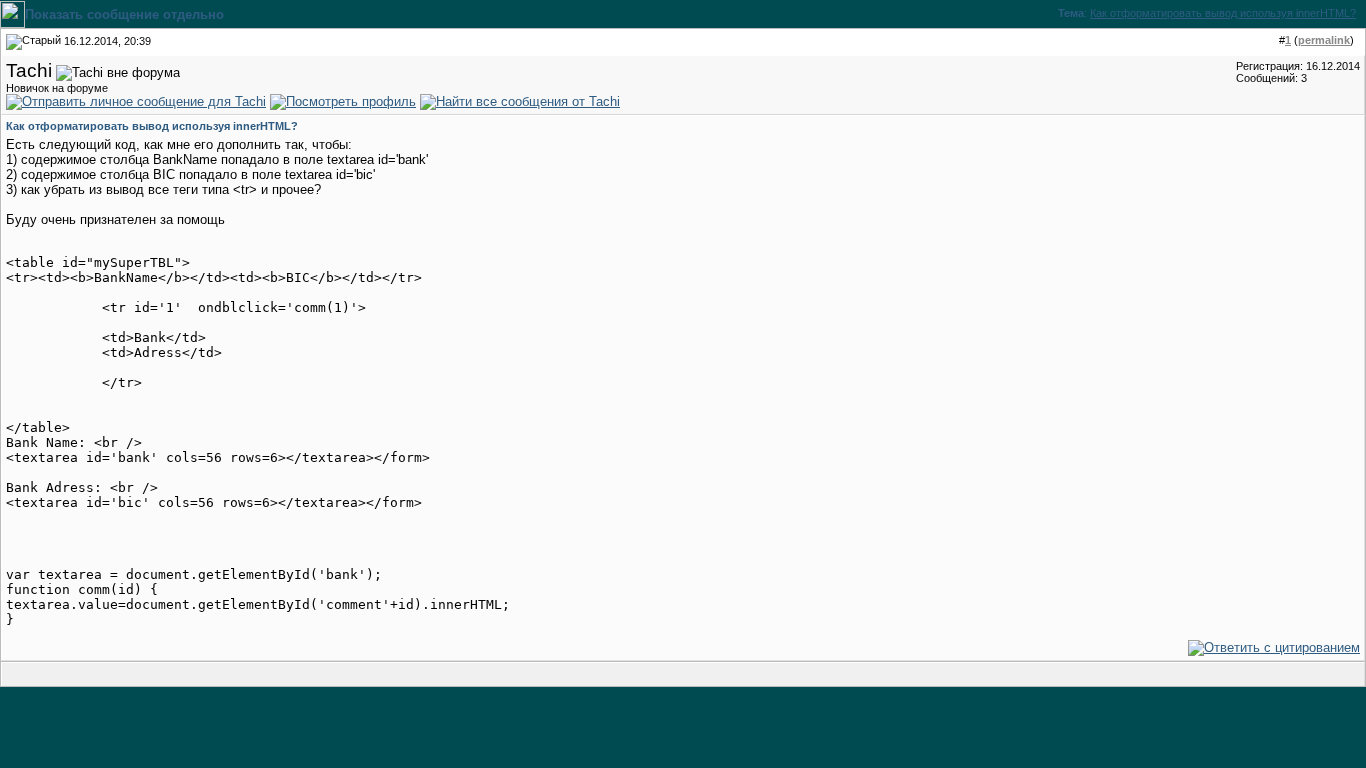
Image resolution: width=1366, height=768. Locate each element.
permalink (1324, 40)
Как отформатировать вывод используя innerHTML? (1223, 13)
